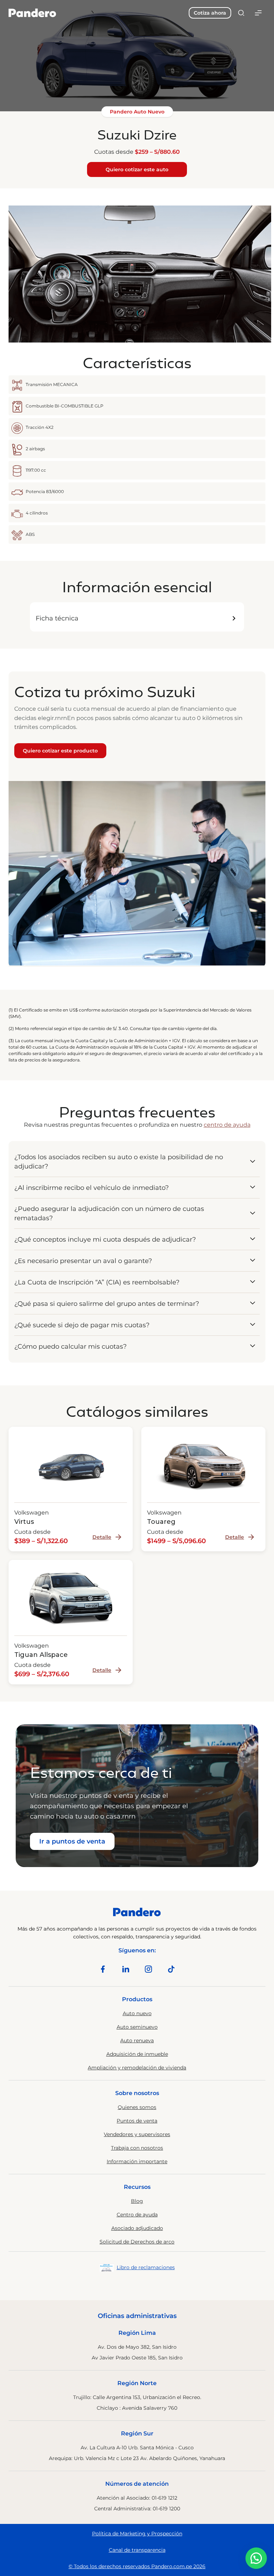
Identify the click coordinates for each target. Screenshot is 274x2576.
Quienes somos (137, 2107)
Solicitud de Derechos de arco (137, 2242)
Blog (137, 2201)
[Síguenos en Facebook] (103, 1969)
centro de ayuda (227, 1125)
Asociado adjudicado (137, 2228)
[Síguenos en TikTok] (171, 1969)
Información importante (137, 2161)
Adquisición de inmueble (137, 2054)
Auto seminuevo (137, 2027)
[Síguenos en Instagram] (148, 1969)
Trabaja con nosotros (137, 2148)
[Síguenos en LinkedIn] (126, 1969)
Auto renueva (137, 2040)
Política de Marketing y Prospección (137, 2534)
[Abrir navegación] (258, 13)
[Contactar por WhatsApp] (256, 2558)
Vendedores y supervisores (137, 2134)
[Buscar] (241, 13)
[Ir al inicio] (32, 13)
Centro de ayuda (137, 2215)
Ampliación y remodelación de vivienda (137, 2068)
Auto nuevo (137, 2013)
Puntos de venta (137, 2121)
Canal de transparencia (137, 2550)
